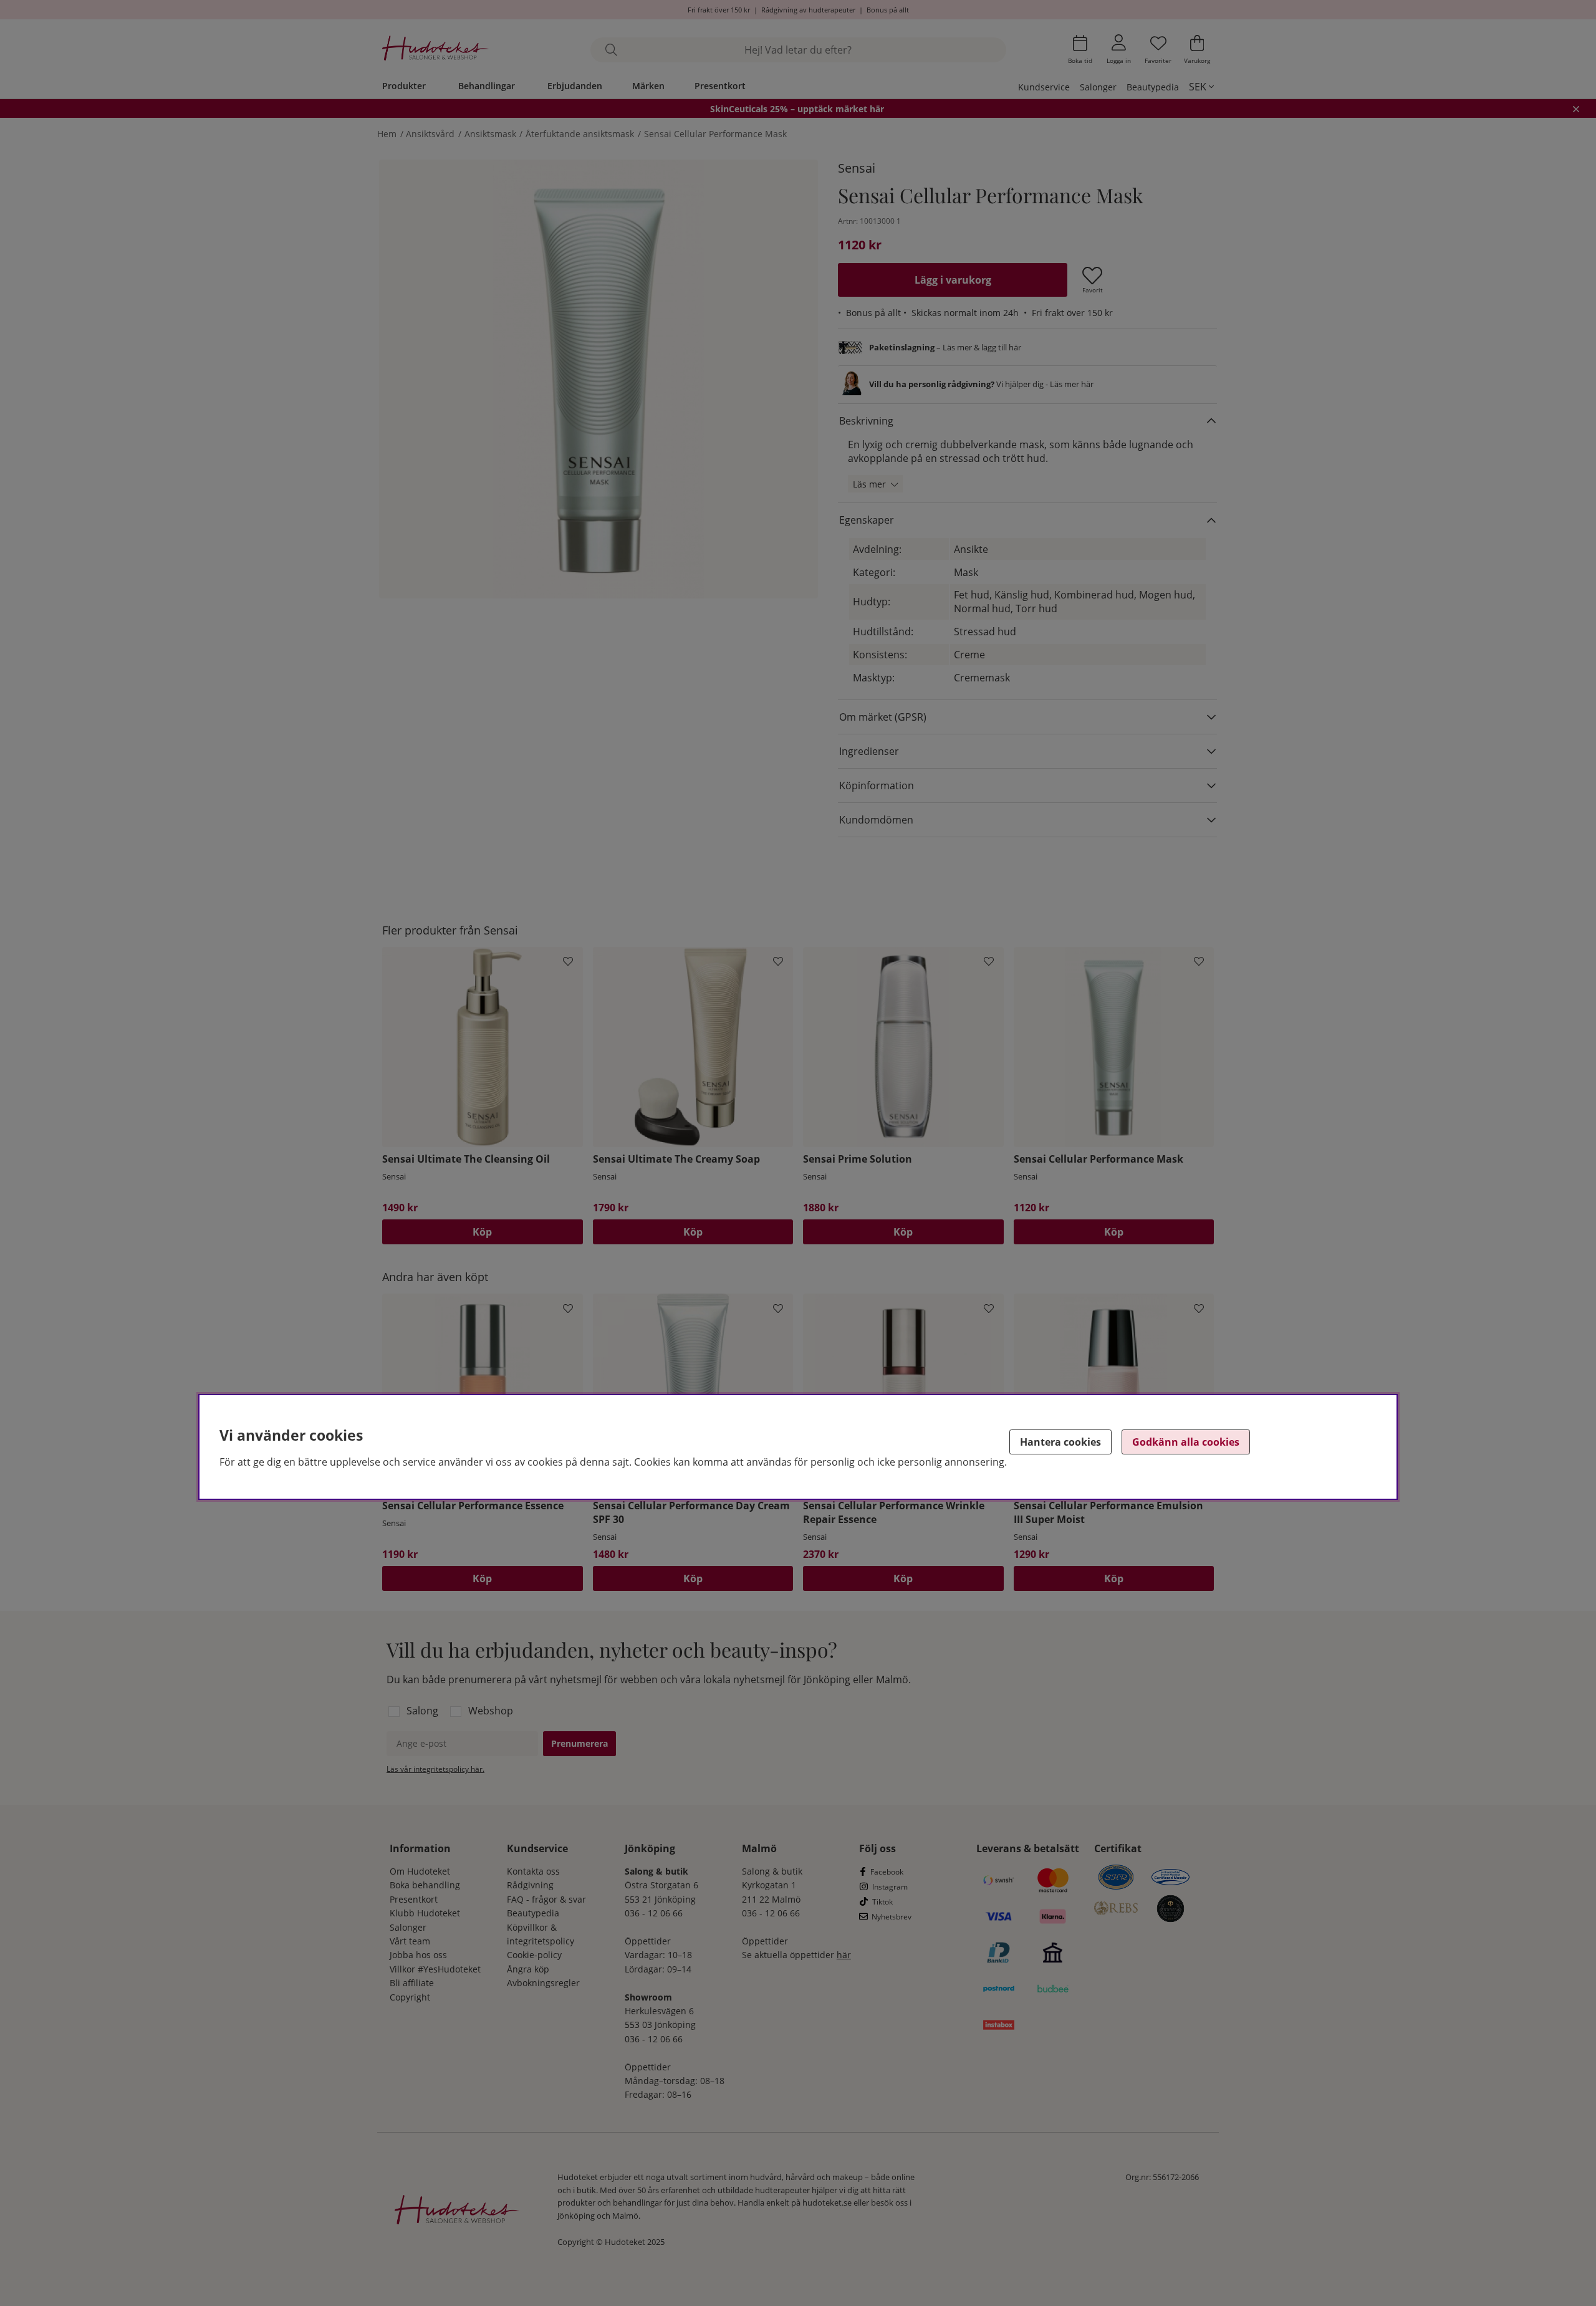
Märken (648, 86)
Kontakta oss (533, 1871)
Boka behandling (425, 1885)
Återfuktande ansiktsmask (580, 134)
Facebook (887, 1872)
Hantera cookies (1060, 1442)
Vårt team (410, 1941)
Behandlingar (487, 86)
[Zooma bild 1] (598, 379)
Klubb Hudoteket (425, 1913)
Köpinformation (877, 785)
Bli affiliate (412, 1983)
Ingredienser (869, 751)
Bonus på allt (888, 10)
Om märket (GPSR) (883, 717)
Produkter (404, 86)
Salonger (1098, 87)
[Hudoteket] (435, 50)
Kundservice (1044, 87)
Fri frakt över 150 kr (719, 10)
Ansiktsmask (490, 134)
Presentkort (720, 86)
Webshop (491, 1711)
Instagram (890, 1887)
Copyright (410, 1997)
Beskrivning (866, 421)
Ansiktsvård (430, 134)
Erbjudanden (575, 86)
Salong (422, 1711)
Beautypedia (1153, 87)
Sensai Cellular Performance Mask (715, 134)
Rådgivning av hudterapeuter (808, 10)
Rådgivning (530, 1885)
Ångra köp (528, 1969)
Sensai (857, 168)
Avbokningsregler (543, 1983)
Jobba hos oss (418, 1955)
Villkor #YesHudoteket (435, 1969)
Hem (387, 134)
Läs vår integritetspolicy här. (435, 1769)
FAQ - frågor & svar (546, 1899)
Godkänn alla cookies (1186, 1442)
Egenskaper (867, 520)
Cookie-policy (534, 1955)
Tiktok (882, 1902)
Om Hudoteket (420, 1871)
